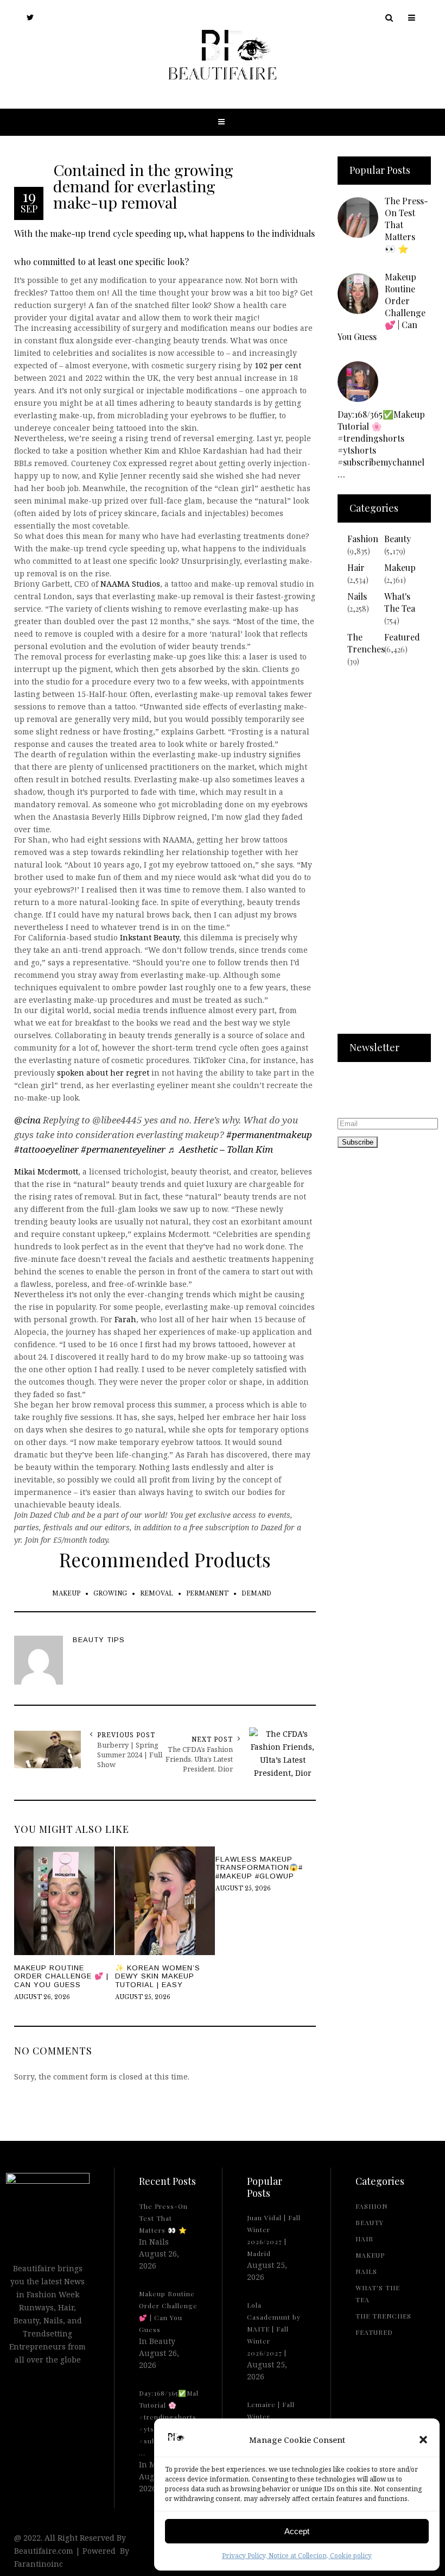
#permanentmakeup (269, 1135)
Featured (402, 637)
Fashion (363, 539)
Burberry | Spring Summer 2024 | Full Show (130, 1755)
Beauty (398, 539)
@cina (27, 1120)
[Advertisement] (384, 857)
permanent (207, 1594)
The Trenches (366, 643)
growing (110, 1594)
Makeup (66, 1594)
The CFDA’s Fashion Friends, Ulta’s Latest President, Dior (199, 1759)
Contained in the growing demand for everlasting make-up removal (143, 186)
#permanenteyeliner (123, 1149)
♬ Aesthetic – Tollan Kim (220, 1149)
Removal (157, 1594)
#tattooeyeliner (46, 1149)
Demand (256, 1594)
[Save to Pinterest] (11, 1311)
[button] (423, 2440)
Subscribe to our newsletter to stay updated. (371, 1092)
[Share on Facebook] (11, 1286)
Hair (356, 567)
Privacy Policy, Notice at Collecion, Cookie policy (297, 2556)
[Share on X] (11, 1261)
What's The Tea (400, 602)
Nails (357, 596)
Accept (297, 2531)
